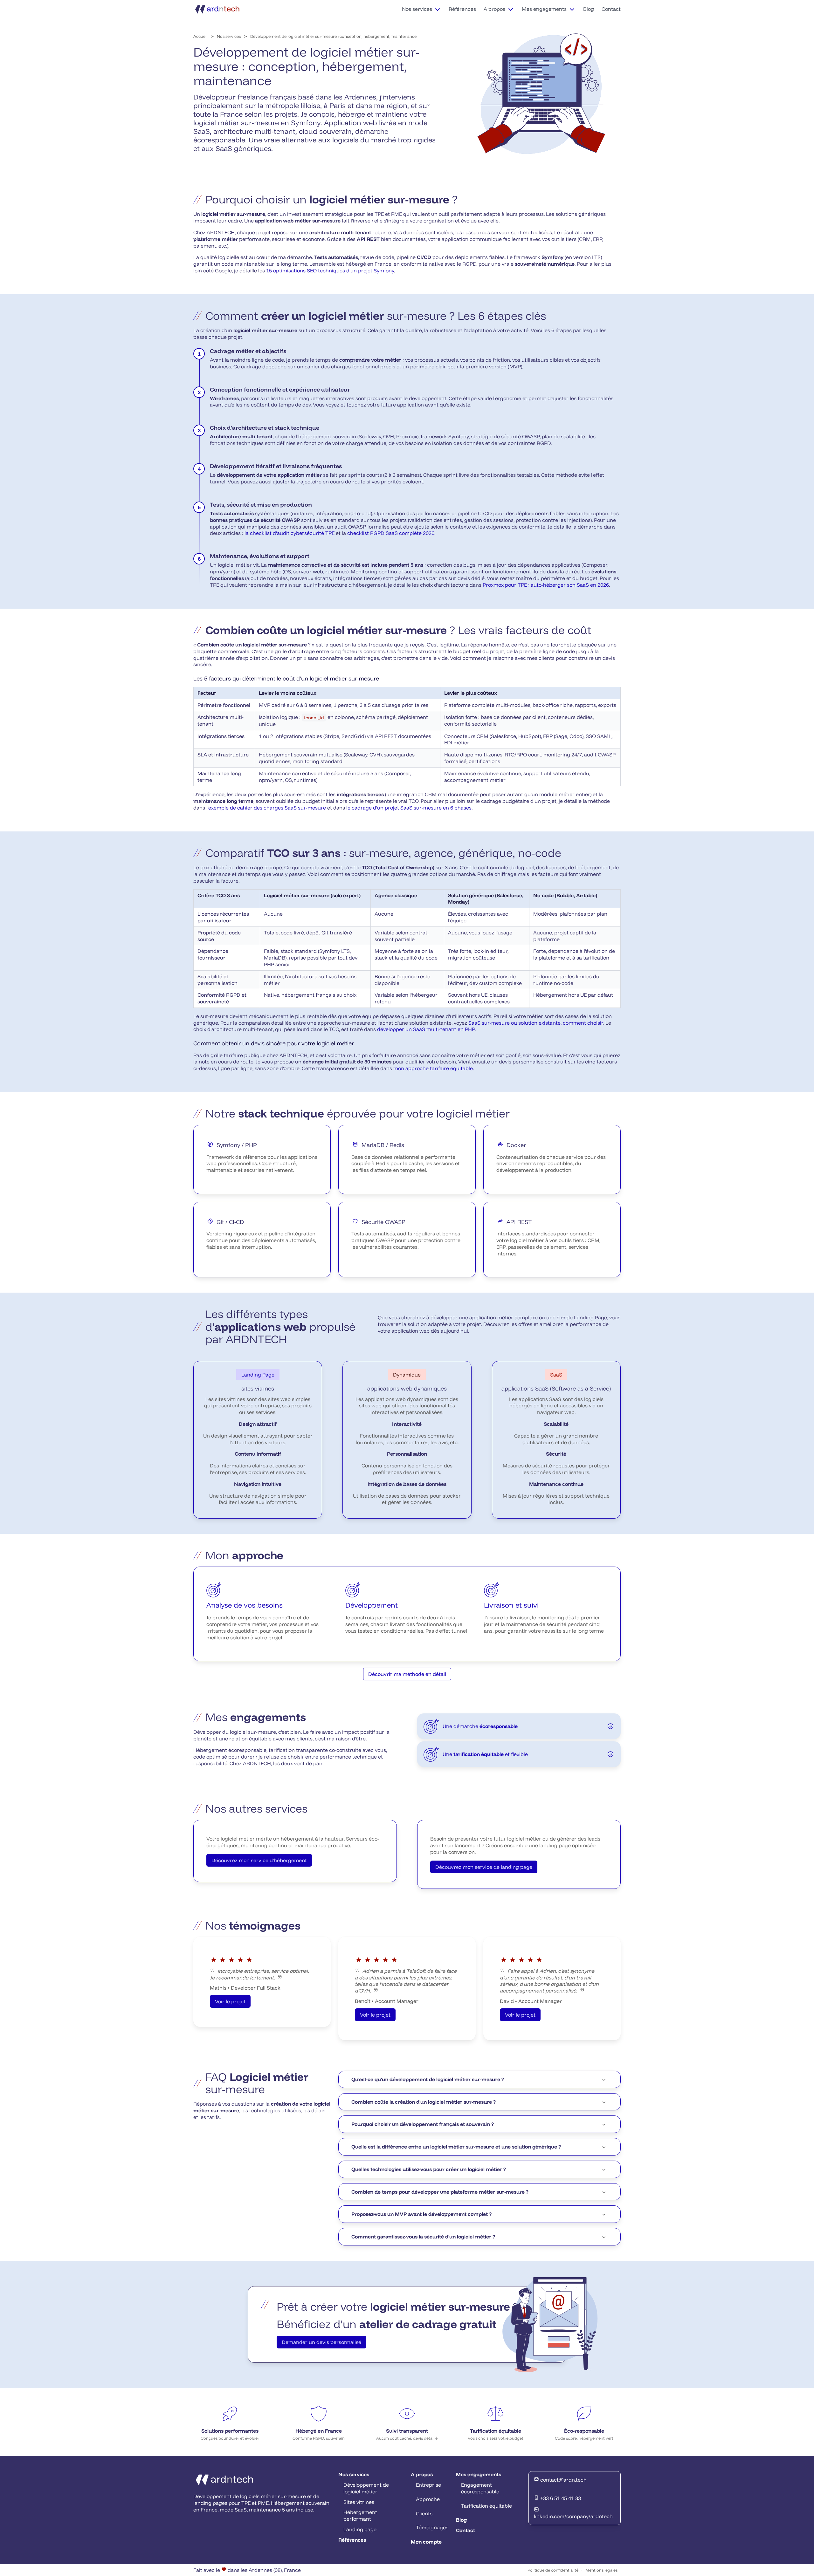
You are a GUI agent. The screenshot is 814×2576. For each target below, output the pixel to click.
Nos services (417, 9)
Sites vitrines (359, 2502)
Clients (424, 2513)
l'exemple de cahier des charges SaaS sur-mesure (266, 808)
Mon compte (426, 2542)
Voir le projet (230, 2001)
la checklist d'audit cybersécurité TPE (290, 533)
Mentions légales (601, 2570)
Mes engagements (544, 9)
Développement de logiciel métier (366, 2488)
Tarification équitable (486, 2506)
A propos (494, 9)
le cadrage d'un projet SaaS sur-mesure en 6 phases (409, 808)
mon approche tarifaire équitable (433, 1068)
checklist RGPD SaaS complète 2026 (391, 533)
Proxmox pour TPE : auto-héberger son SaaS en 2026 (546, 585)
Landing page (360, 2529)
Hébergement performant (360, 2515)
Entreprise (428, 2485)
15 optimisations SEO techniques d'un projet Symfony (330, 270)
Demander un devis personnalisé (321, 2342)
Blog (589, 9)
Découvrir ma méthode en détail (407, 1674)
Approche (428, 2499)
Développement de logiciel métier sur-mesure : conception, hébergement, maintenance (333, 36)
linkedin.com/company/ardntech (573, 2516)
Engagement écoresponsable (480, 2488)
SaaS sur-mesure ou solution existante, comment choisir (536, 1023)
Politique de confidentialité (553, 2570)
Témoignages (432, 2527)
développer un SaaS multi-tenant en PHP (426, 1029)
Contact (611, 9)
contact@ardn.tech (563, 2480)
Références (462, 9)
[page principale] (218, 9)
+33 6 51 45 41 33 (560, 2498)
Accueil (200, 36)
